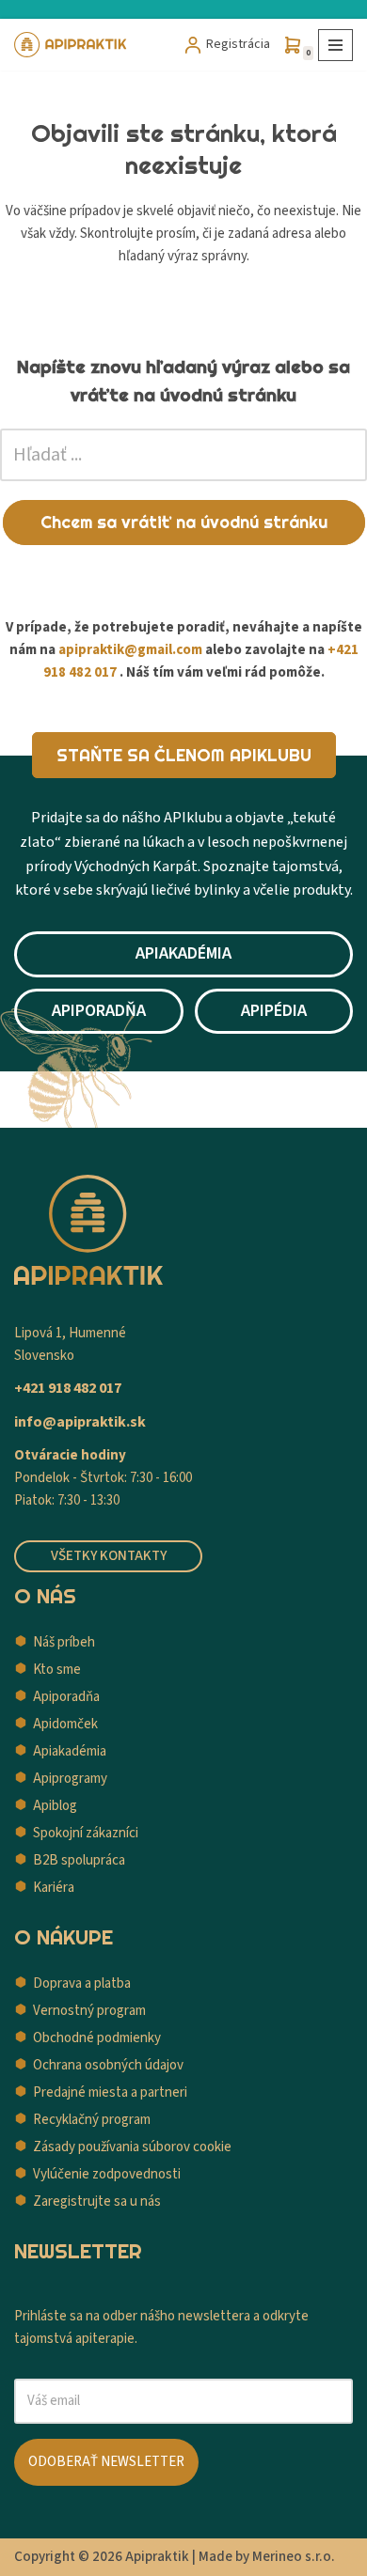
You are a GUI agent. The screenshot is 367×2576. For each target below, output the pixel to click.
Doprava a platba (82, 1983)
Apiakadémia (70, 1751)
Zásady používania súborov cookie (132, 2147)
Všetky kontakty (109, 1556)
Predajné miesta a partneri (110, 2092)
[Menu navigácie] (335, 45)
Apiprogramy (70, 1779)
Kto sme (57, 1670)
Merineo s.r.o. (294, 2557)
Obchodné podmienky (97, 2038)
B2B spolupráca (79, 1860)
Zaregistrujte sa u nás (97, 2201)
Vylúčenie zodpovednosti (107, 2174)
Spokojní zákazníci (86, 1833)
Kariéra (54, 1888)
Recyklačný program (92, 2120)
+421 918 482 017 (68, 1388)
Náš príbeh (64, 1642)
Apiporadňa (66, 1697)
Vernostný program (89, 2011)
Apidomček (65, 1724)
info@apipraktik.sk (80, 1422)
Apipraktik (157, 2557)
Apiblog (55, 1806)
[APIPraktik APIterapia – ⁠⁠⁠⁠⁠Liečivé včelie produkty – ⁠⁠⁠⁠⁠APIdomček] (71, 45)
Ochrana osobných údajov (108, 2065)
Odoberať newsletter (106, 2462)
